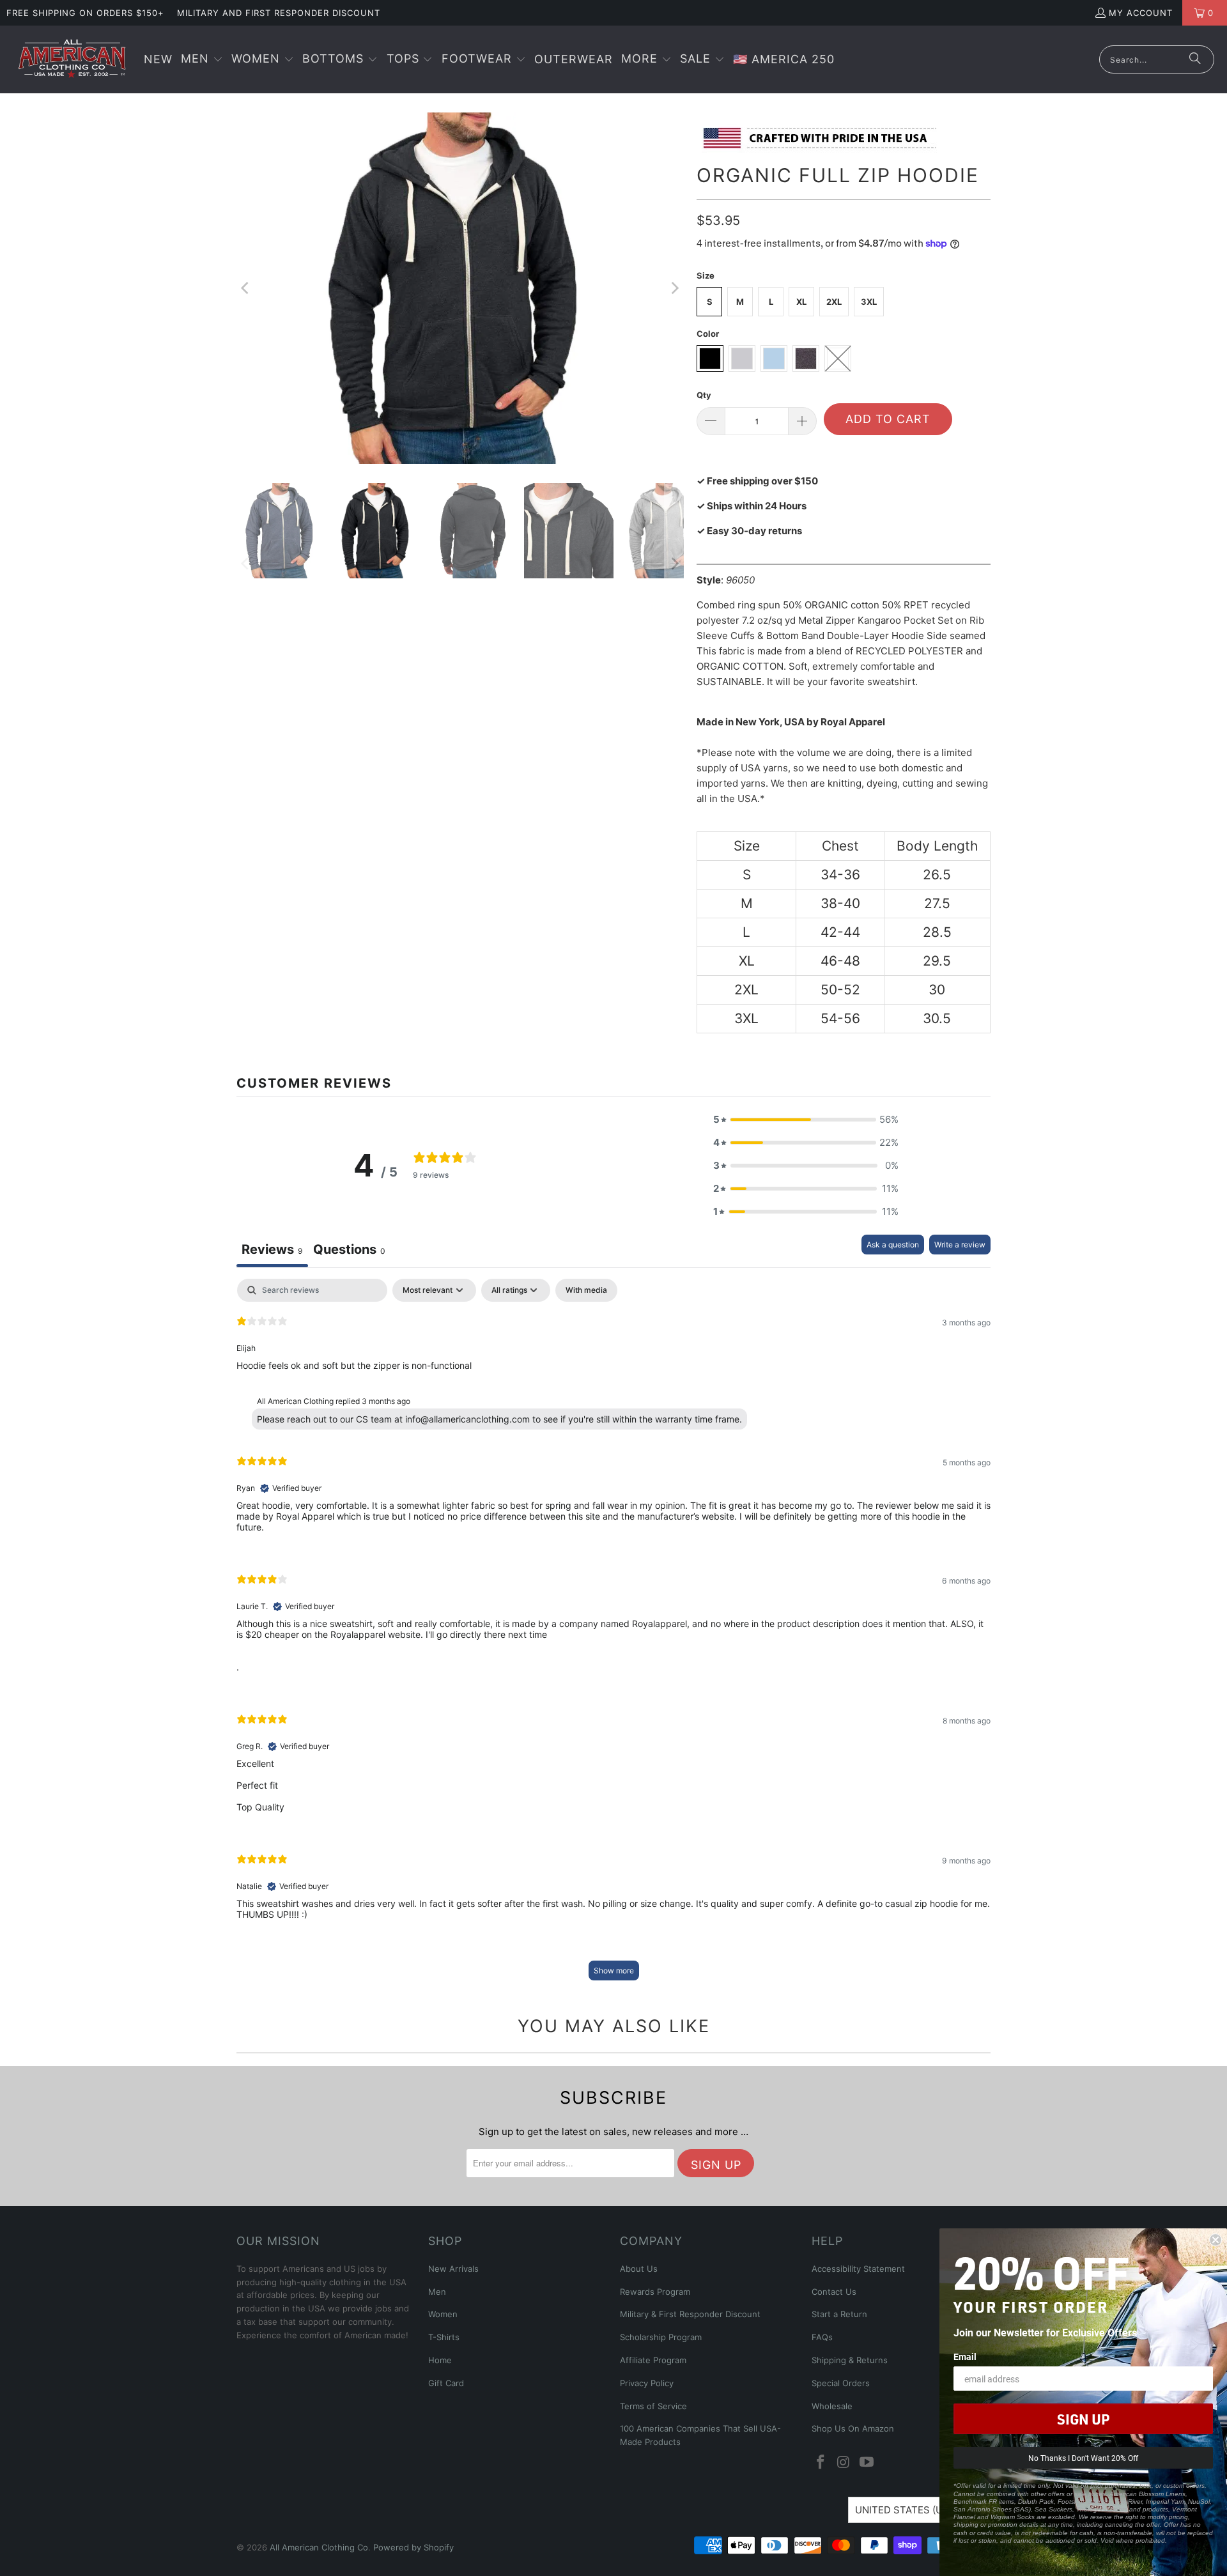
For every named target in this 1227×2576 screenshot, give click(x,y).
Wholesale (832, 2406)
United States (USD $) (912, 2510)
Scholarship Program (661, 2337)
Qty (704, 395)
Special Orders (841, 2383)
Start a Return (839, 2314)
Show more (614, 1971)
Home (440, 2360)
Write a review (960, 1245)
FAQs (822, 2337)
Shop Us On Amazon (853, 2428)
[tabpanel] (613, 1636)
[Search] (1195, 59)
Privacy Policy (647, 2383)
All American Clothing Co (319, 2547)
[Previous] (246, 288)
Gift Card (446, 2383)
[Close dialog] (1215, 2240)
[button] (202, 60)
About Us (639, 2269)
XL (801, 302)
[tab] (349, 1251)
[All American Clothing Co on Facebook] (821, 2463)
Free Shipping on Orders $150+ (85, 13)
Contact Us (834, 2292)
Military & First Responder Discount (690, 2314)
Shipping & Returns (850, 2360)
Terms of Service (653, 2406)
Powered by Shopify (413, 2547)
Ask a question (893, 1245)
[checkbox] (586, 1290)
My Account (1141, 13)
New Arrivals (453, 2269)
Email (965, 2356)
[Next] (674, 288)
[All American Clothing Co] (72, 59)
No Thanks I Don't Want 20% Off (1083, 2458)
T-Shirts (444, 2337)
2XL (834, 302)
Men (437, 2292)
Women (443, 2314)
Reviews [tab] (272, 1249)
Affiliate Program (653, 2360)
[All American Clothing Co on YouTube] (867, 2463)
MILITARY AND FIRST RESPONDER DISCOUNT (279, 13)
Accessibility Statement (858, 2269)
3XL (869, 302)
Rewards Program (655, 2292)
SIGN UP (1083, 2419)
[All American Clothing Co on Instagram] (844, 2463)
